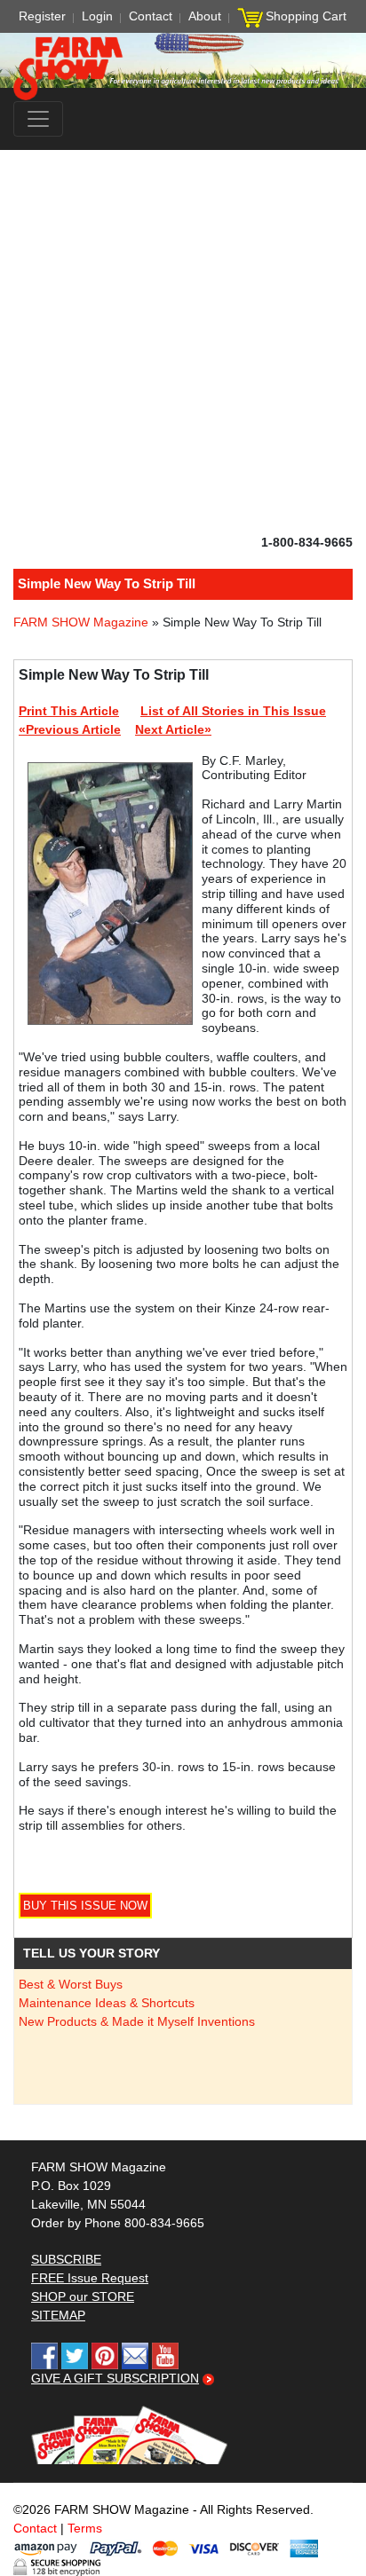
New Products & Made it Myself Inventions (137, 2021)
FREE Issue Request (90, 2278)
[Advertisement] (183, 342)
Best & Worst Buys (71, 1984)
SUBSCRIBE (66, 2259)
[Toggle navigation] (38, 119)
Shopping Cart (306, 16)
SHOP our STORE (83, 2296)
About (205, 16)
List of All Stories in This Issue (233, 711)
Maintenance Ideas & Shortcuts (107, 2003)
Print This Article (69, 711)
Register (42, 16)
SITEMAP (58, 2315)
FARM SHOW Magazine (81, 622)
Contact (151, 16)
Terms (85, 2528)
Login (97, 16)
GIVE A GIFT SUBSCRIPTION (115, 2378)
